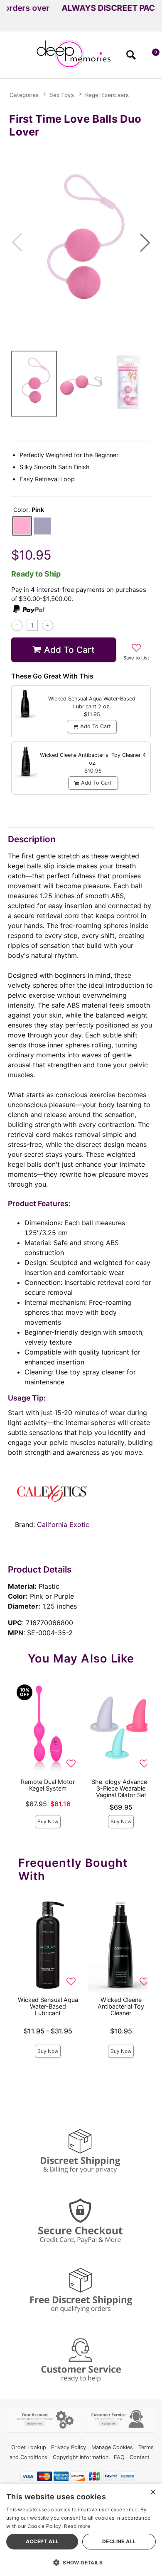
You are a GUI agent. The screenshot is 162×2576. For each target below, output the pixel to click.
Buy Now (48, 1821)
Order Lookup (29, 2447)
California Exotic (63, 1524)
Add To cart (69, 650)
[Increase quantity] (48, 625)
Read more (77, 2526)
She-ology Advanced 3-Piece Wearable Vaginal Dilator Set (121, 1788)
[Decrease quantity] (17, 625)
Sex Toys (62, 95)
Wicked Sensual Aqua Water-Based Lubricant (48, 2006)
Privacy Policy (69, 2447)
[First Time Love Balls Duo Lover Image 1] (81, 242)
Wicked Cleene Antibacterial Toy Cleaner (121, 2006)
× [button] (153, 2492)
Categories (24, 95)
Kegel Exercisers (107, 95)
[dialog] (81, 2530)
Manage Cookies (112, 2447)
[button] (10, 58)
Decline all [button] (119, 2541)
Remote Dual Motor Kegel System (48, 1785)
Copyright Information (81, 2457)
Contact (140, 2457)
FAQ (119, 2457)
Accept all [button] (42, 2541)
